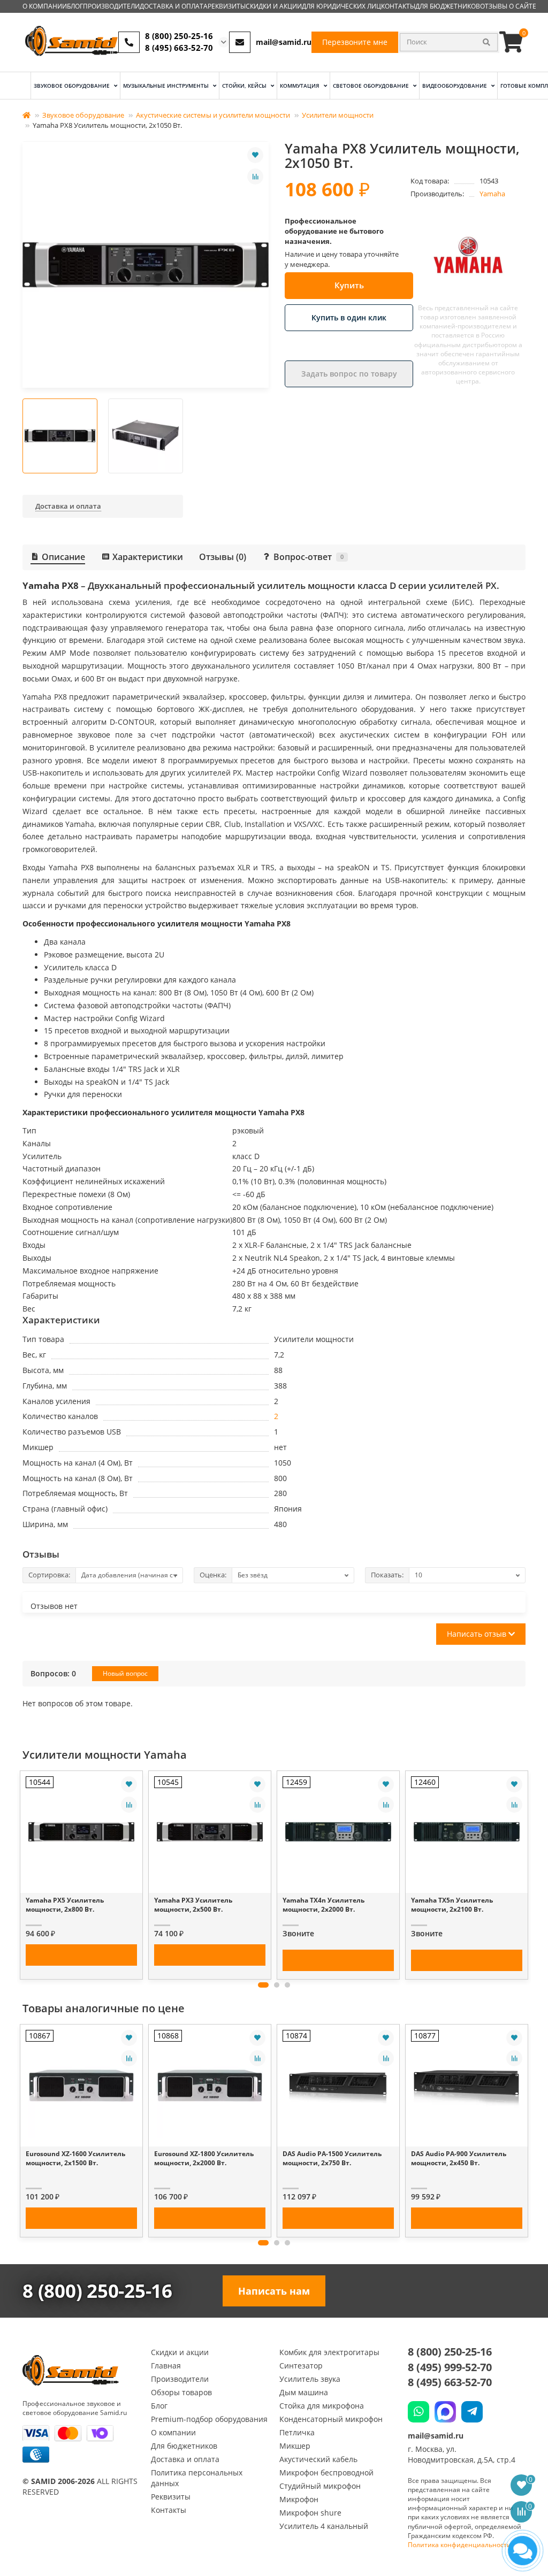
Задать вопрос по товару (349, 374)
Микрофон (299, 2499)
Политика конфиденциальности (459, 2545)
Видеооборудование (455, 86)
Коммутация (300, 86)
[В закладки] (255, 155)
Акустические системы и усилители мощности (213, 115)
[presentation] (24, 1872)
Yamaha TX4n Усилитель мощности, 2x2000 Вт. (324, 1905)
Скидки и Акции (274, 6)
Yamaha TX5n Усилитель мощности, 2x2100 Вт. (452, 1905)
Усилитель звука (310, 2379)
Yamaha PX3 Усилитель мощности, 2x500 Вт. (193, 1905)
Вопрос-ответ (309, 557)
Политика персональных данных (197, 2478)
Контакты (398, 6)
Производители (111, 6)
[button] (263, 1985)
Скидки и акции (180, 2352)
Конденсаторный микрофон (331, 2419)
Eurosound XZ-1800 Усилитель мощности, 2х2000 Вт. (204, 2158)
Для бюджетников (448, 6)
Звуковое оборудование (73, 86)
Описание (63, 557)
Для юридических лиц (341, 6)
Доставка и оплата (174, 6)
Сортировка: (49, 1575)
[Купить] (81, 1955)
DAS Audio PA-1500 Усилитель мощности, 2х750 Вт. (332, 2158)
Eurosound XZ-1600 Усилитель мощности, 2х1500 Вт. (75, 2158)
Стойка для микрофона (322, 2406)
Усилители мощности (338, 115)
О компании (45, 6)
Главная (166, 2366)
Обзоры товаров (181, 2392)
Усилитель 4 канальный (324, 2526)
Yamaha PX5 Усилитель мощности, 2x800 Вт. (65, 1905)
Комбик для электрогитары (329, 2352)
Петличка (297, 2432)
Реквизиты (227, 6)
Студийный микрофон (320, 2486)
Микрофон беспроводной (326, 2472)
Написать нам (274, 2291)
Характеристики (148, 557)
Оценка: (213, 1575)
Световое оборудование (372, 86)
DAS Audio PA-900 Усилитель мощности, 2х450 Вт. (459, 2158)
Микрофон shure (310, 2513)
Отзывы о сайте (508, 6)
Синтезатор (301, 2366)
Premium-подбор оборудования (209, 2419)
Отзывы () (223, 557)
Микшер (295, 2446)
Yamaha (492, 194)
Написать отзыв (478, 1634)
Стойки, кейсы (245, 86)
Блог (75, 6)
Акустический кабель (318, 2459)
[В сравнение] (255, 177)
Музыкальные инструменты (167, 86)
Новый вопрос (125, 1673)
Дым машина (304, 2392)
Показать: (387, 1575)
